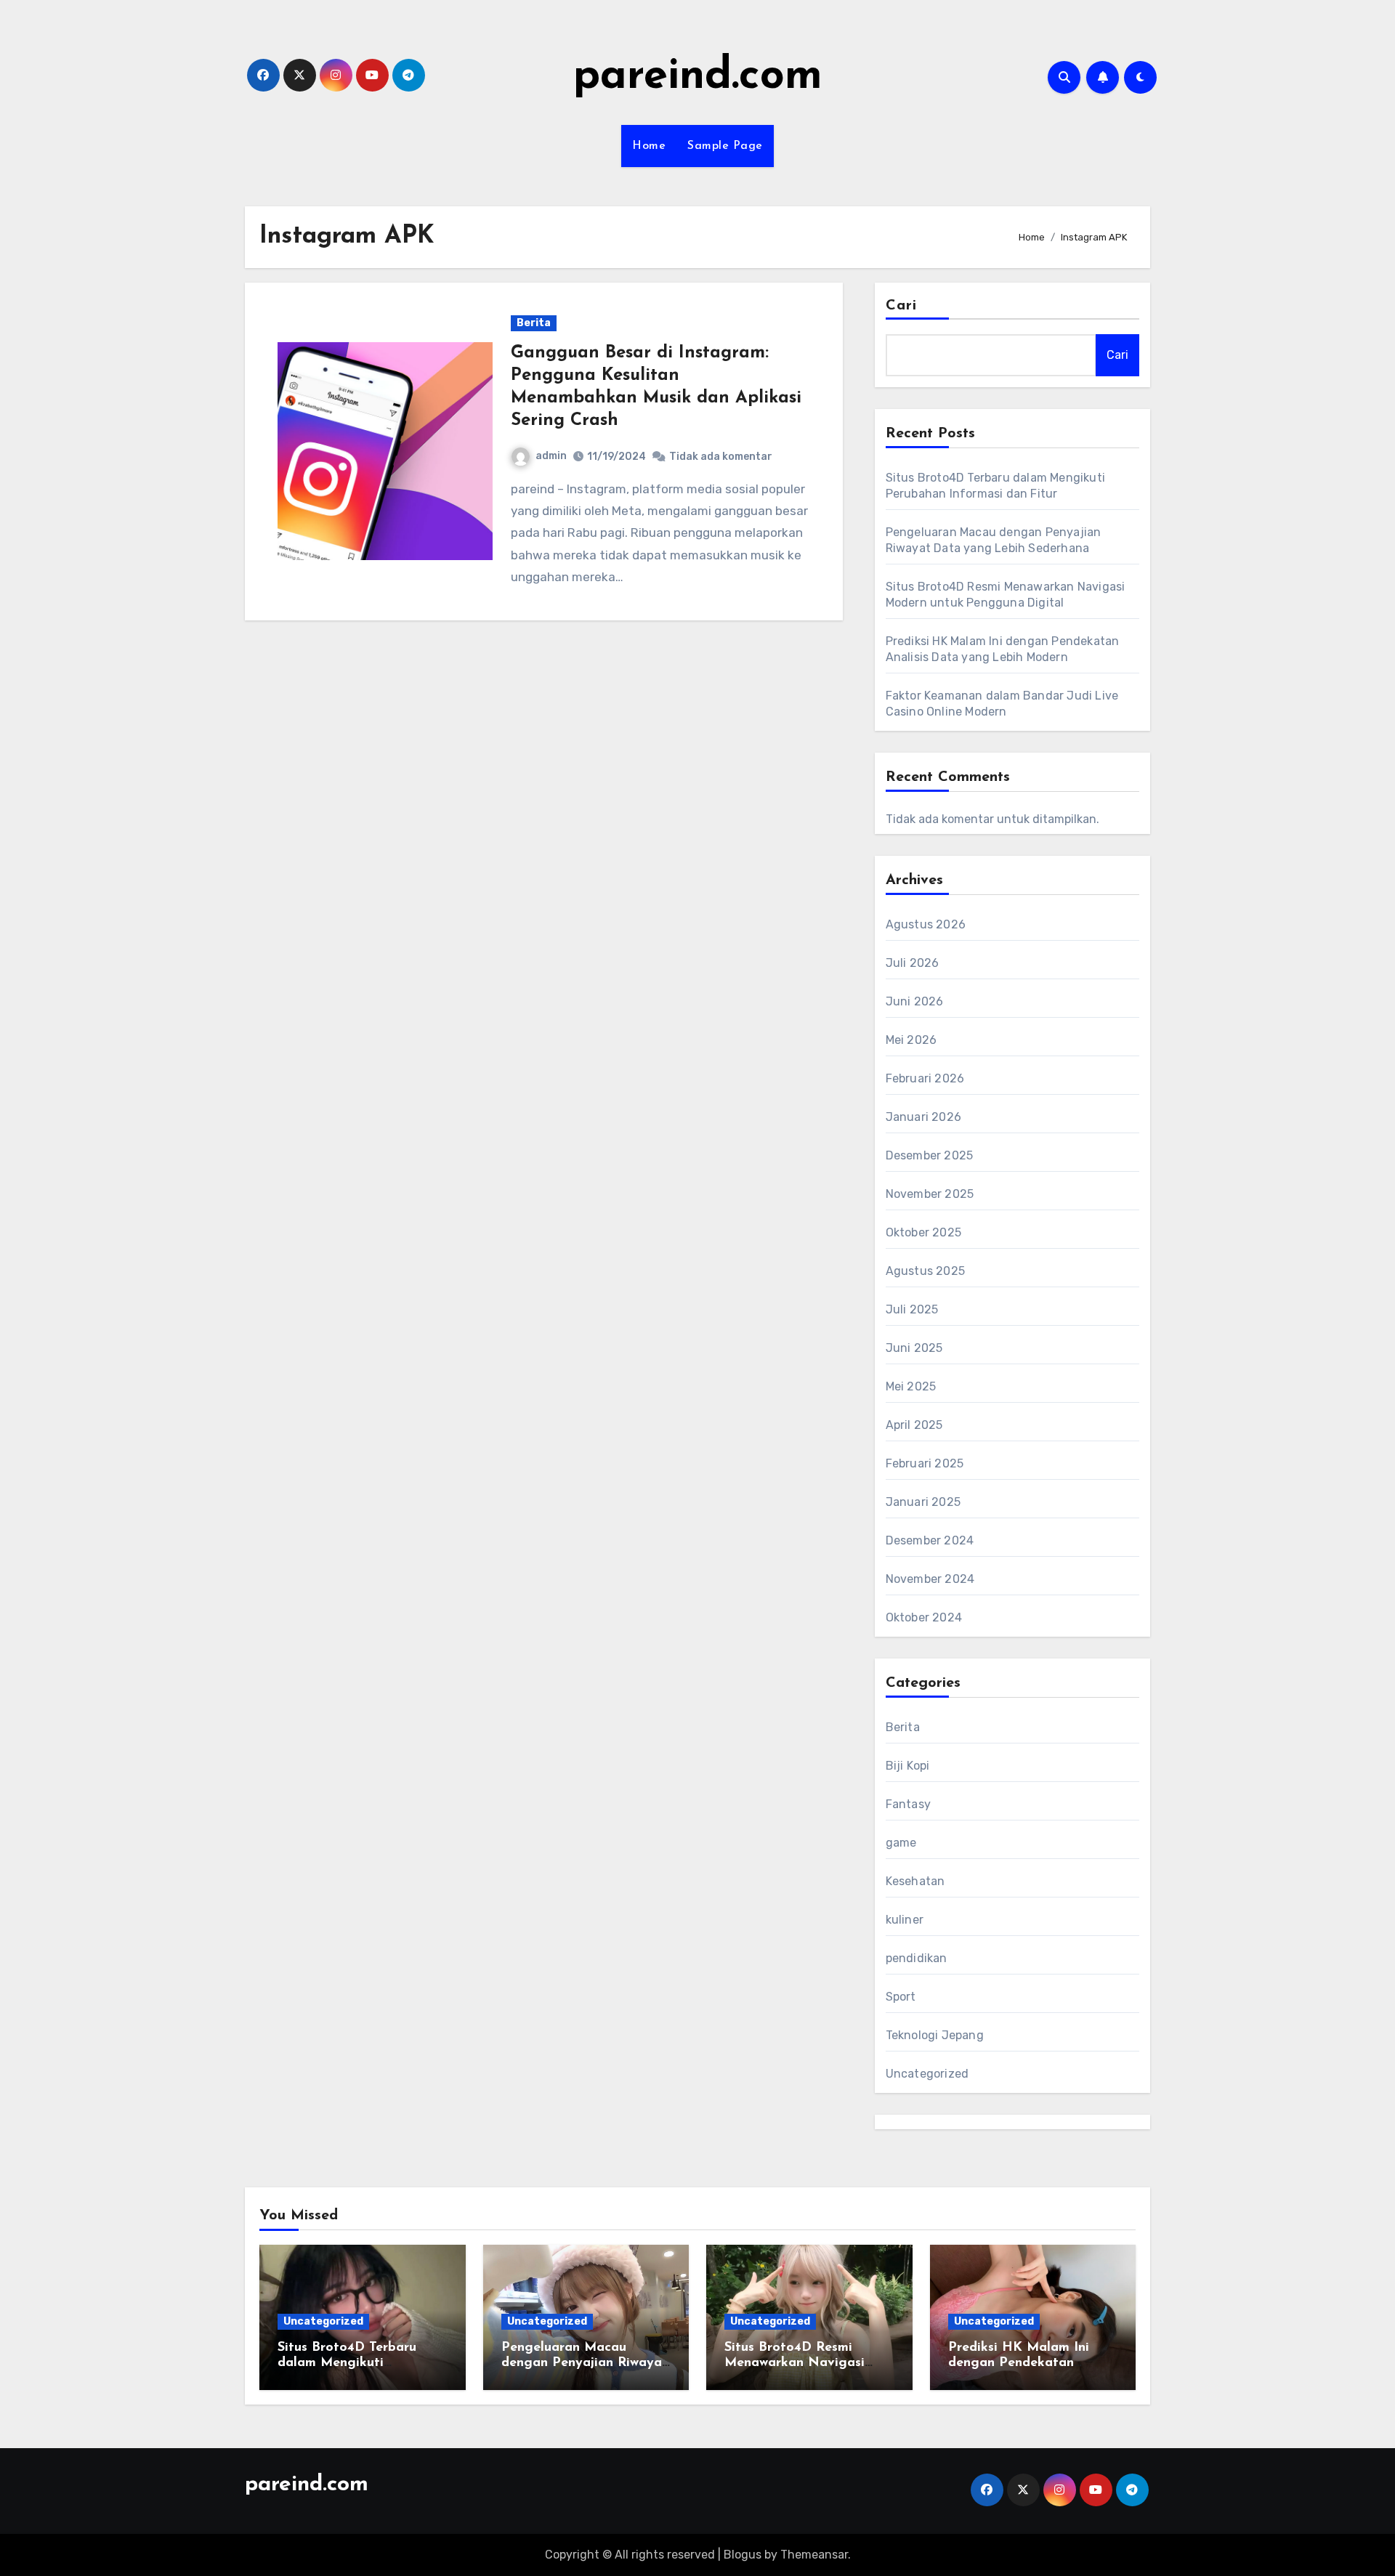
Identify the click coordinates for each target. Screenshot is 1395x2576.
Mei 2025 (911, 1386)
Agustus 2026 (926, 924)
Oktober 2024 (924, 1617)
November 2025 (930, 1194)
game (901, 1843)
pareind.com (698, 77)
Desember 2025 (930, 1155)
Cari (901, 306)
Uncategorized (927, 2074)
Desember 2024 (930, 1540)
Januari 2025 (923, 1502)
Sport (901, 1997)
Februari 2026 (925, 1078)
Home (649, 146)
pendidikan (917, 1958)
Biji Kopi (908, 1766)
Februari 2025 (925, 1463)
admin (551, 456)
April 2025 (914, 1425)
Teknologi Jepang (935, 2035)
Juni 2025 (914, 1348)
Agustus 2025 (925, 1271)
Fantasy (908, 1804)
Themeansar (814, 2555)
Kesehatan (915, 1881)
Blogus (743, 2555)
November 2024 (930, 1579)
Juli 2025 (912, 1309)
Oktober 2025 (923, 1232)
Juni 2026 (915, 1001)
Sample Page (725, 146)
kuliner (905, 1920)
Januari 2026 (923, 1117)
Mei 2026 (911, 1040)
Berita (534, 323)
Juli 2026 (913, 963)
